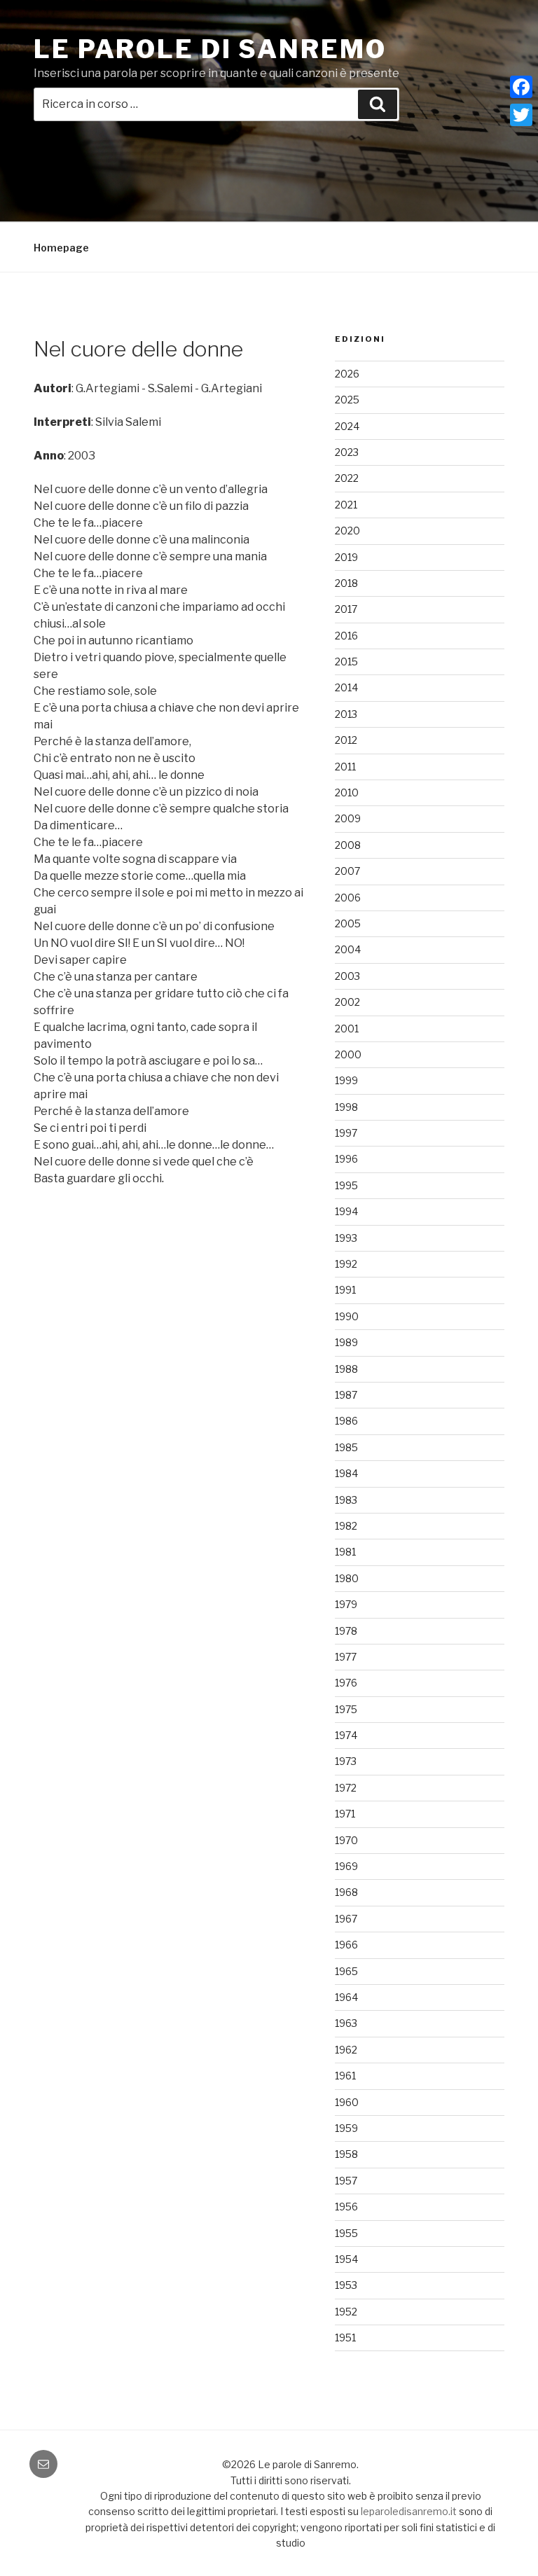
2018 (346, 583)
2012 (346, 740)
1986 (346, 1421)
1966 (346, 1945)
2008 (348, 845)
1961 (345, 2076)
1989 (346, 1342)
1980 (347, 1578)
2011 (345, 767)
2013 (346, 714)
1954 (346, 2259)
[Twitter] (521, 115)
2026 (347, 374)
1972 (346, 1788)
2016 (346, 636)
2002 (347, 1002)
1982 (346, 1526)
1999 (346, 1080)
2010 (347, 792)
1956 (346, 2207)
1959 (346, 2128)
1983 (346, 1500)
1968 (346, 1892)
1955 (346, 2233)
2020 (347, 531)
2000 (348, 1054)
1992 (346, 1264)
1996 (346, 1159)
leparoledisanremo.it (409, 2511)
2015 (346, 662)
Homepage (61, 248)
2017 (346, 609)
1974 (346, 1735)
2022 (347, 478)
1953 (346, 2285)
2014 (346, 687)
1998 (346, 1107)
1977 (346, 1657)
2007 (347, 871)
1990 (347, 1316)
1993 (346, 1238)
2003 (347, 976)
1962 (346, 2050)
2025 (347, 400)
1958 (346, 2154)
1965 (346, 1971)
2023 (347, 452)
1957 (346, 2181)
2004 (348, 949)
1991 (345, 1290)
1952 (346, 2312)
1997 (346, 1133)
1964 (346, 1997)
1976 (346, 1683)
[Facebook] (521, 87)
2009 (348, 818)
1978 (346, 1631)
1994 (346, 1211)
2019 (346, 557)
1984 (346, 1473)
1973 (346, 1761)
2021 (346, 505)
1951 (345, 2338)
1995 (346, 1185)
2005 (348, 923)
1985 (346, 1447)
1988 (346, 1369)
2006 (348, 898)
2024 (347, 426)
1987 (346, 1395)
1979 (346, 1604)
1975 (346, 1709)
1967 (346, 1919)
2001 (347, 1029)
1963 (346, 2023)
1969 (346, 1866)
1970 (346, 1840)
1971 (345, 1814)
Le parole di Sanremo (210, 49)
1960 (347, 2102)
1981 (345, 1552)
